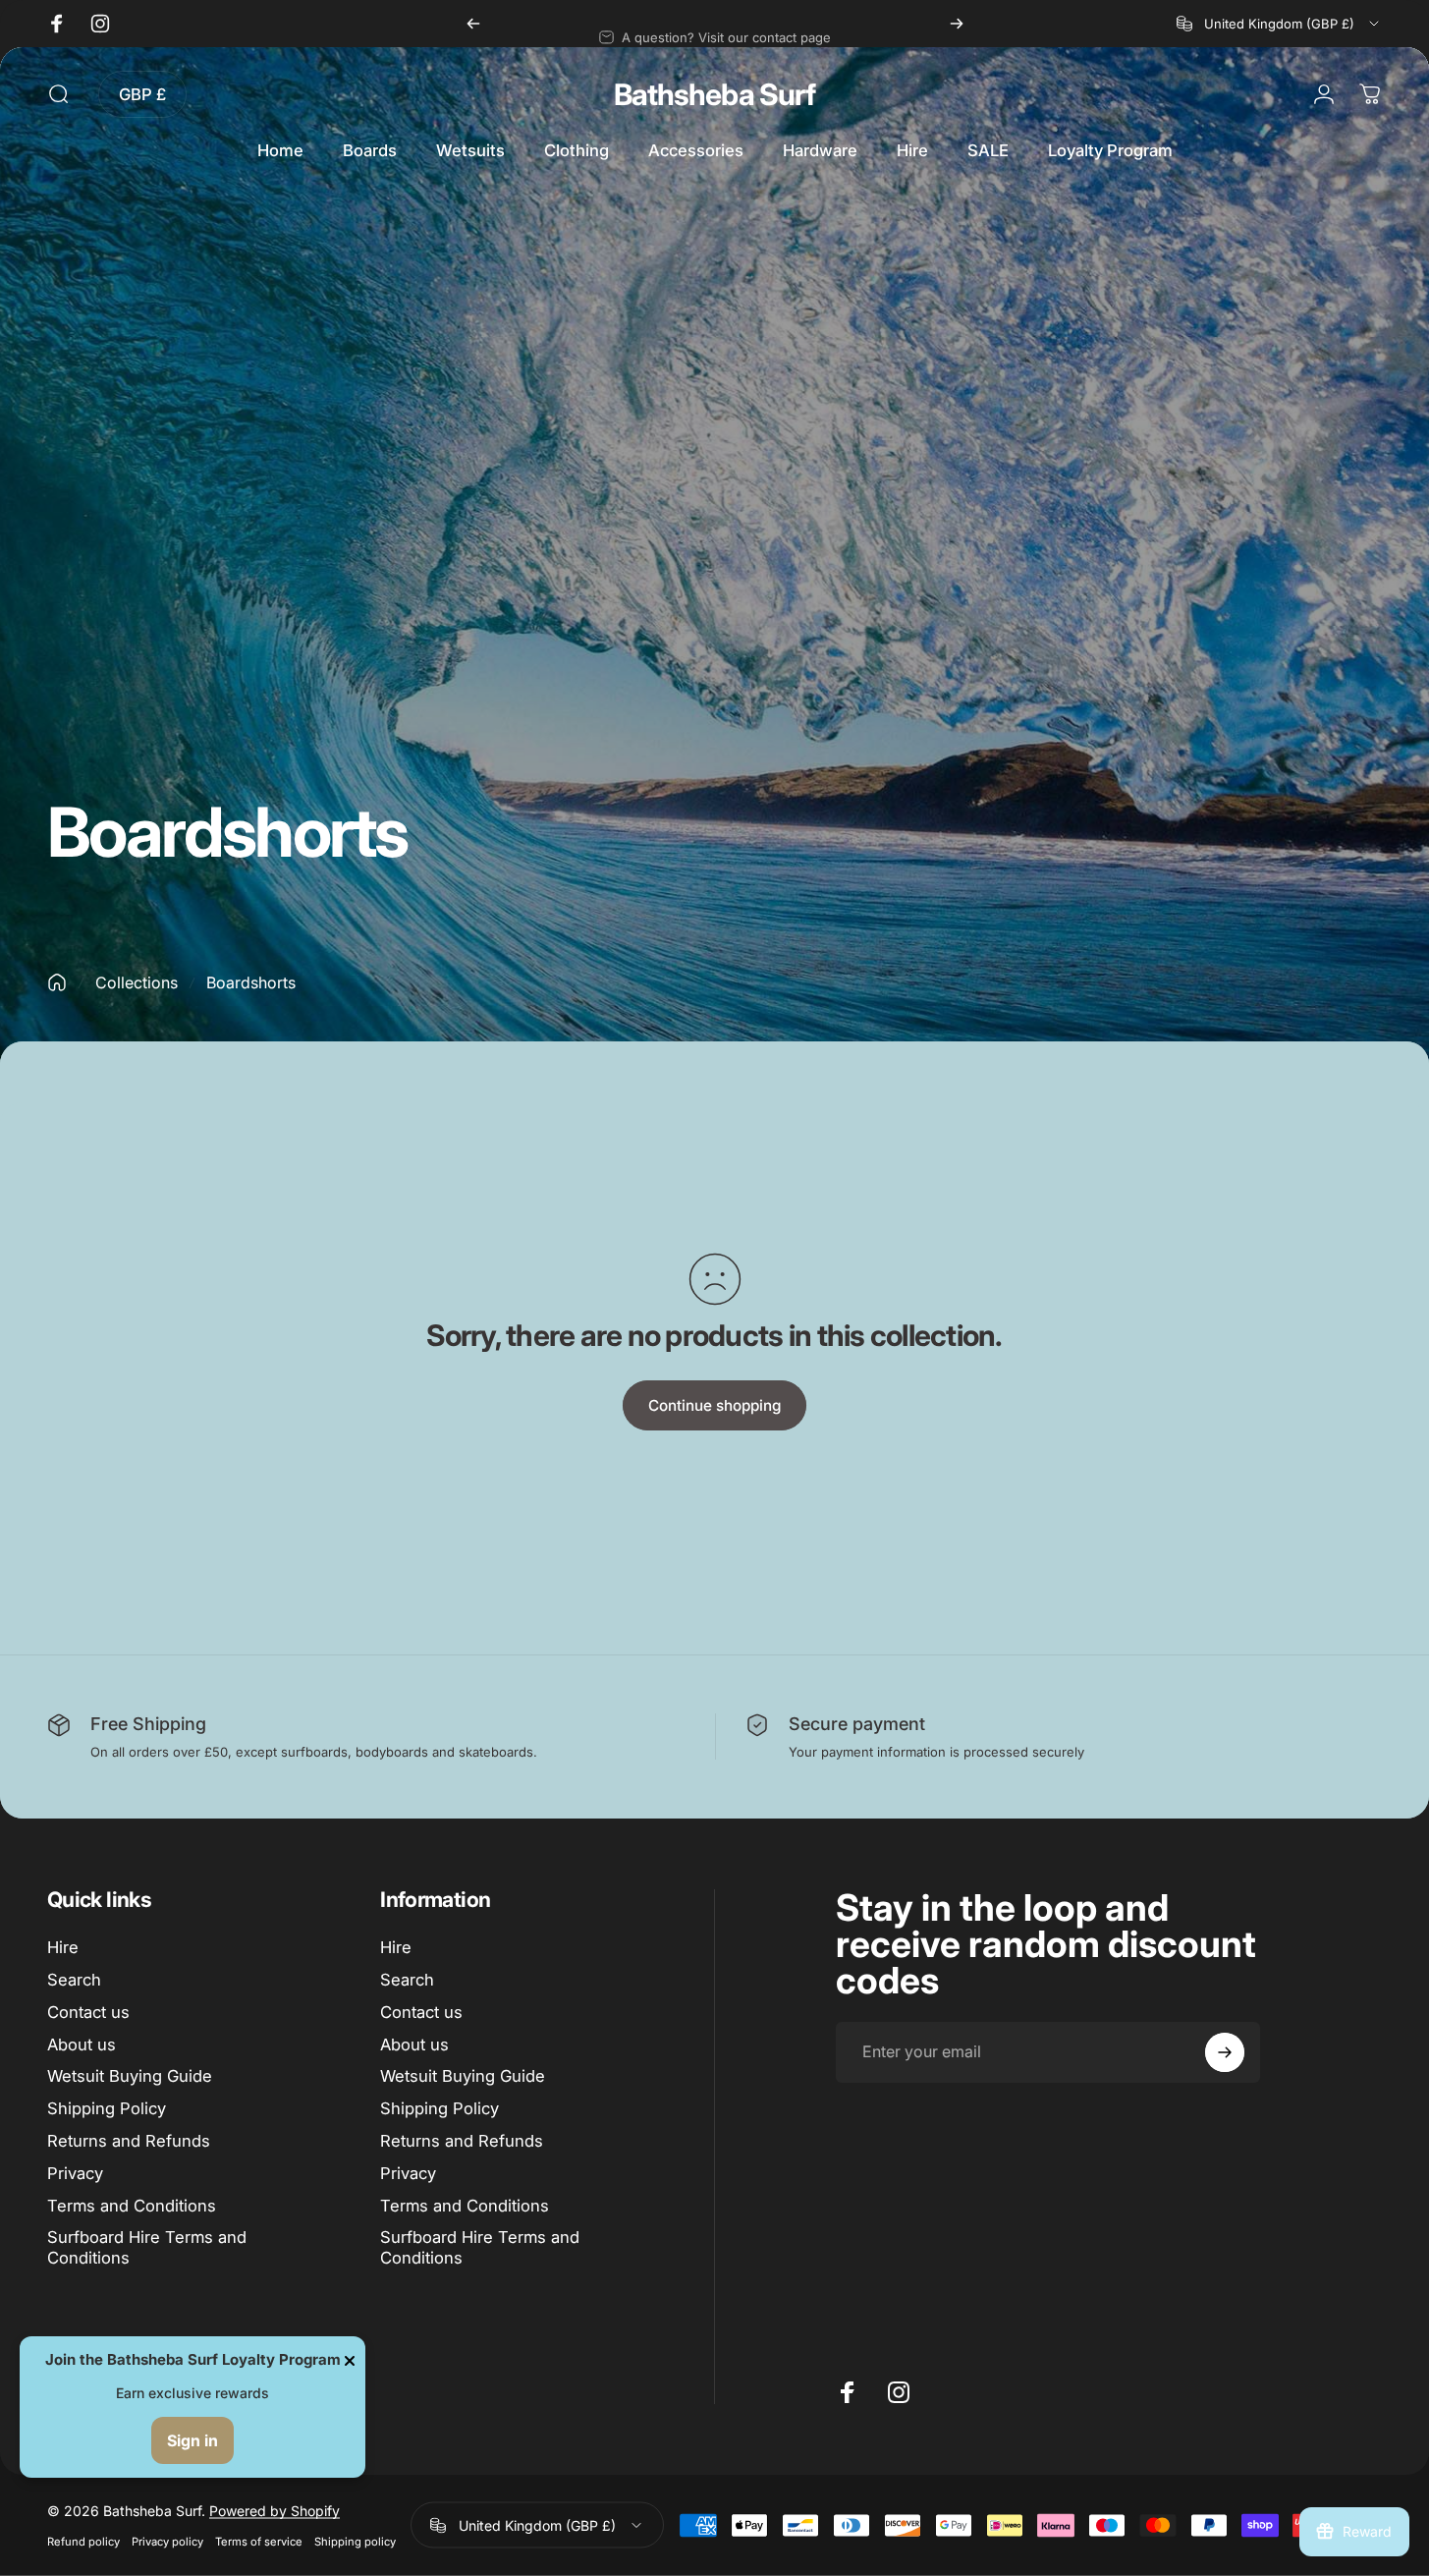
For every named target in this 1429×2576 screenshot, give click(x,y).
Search (74, 1980)
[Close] (350, 2361)
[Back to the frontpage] (57, 982)
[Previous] (473, 24)
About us (82, 2044)
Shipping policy (355, 2542)
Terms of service (259, 2542)
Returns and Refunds (129, 2141)
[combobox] (1279, 24)
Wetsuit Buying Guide (130, 2076)
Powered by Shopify (275, 2511)
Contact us (88, 2012)
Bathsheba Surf (714, 94)
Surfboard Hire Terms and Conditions (147, 2247)
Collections (137, 982)
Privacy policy (167, 2542)
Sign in (192, 2440)
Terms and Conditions (132, 2206)
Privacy (75, 2173)
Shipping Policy (107, 2108)
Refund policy (83, 2542)
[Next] (957, 24)
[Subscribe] (1225, 2052)
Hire (63, 1947)
